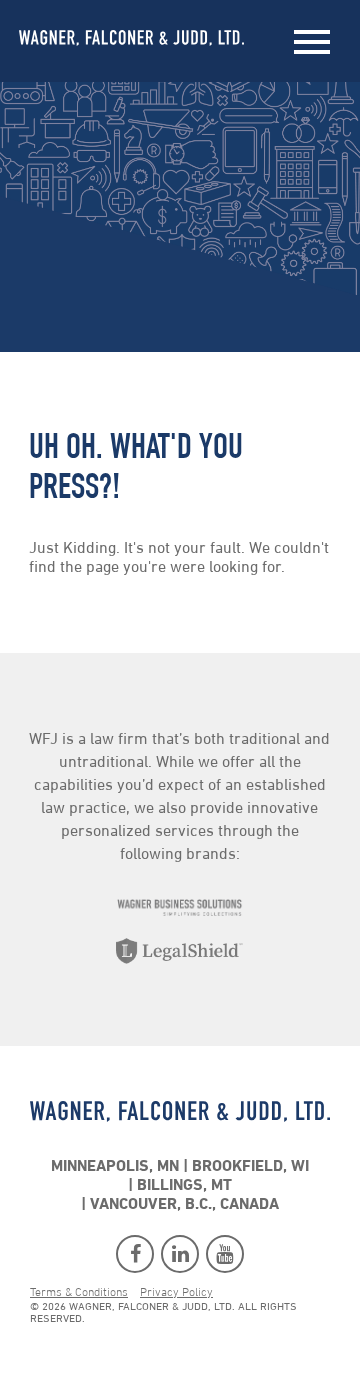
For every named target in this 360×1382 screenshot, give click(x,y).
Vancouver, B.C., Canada (184, 1205)
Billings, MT (184, 1186)
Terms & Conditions (79, 1293)
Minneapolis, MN (115, 1167)
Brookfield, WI (250, 1167)
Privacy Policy (176, 1293)
